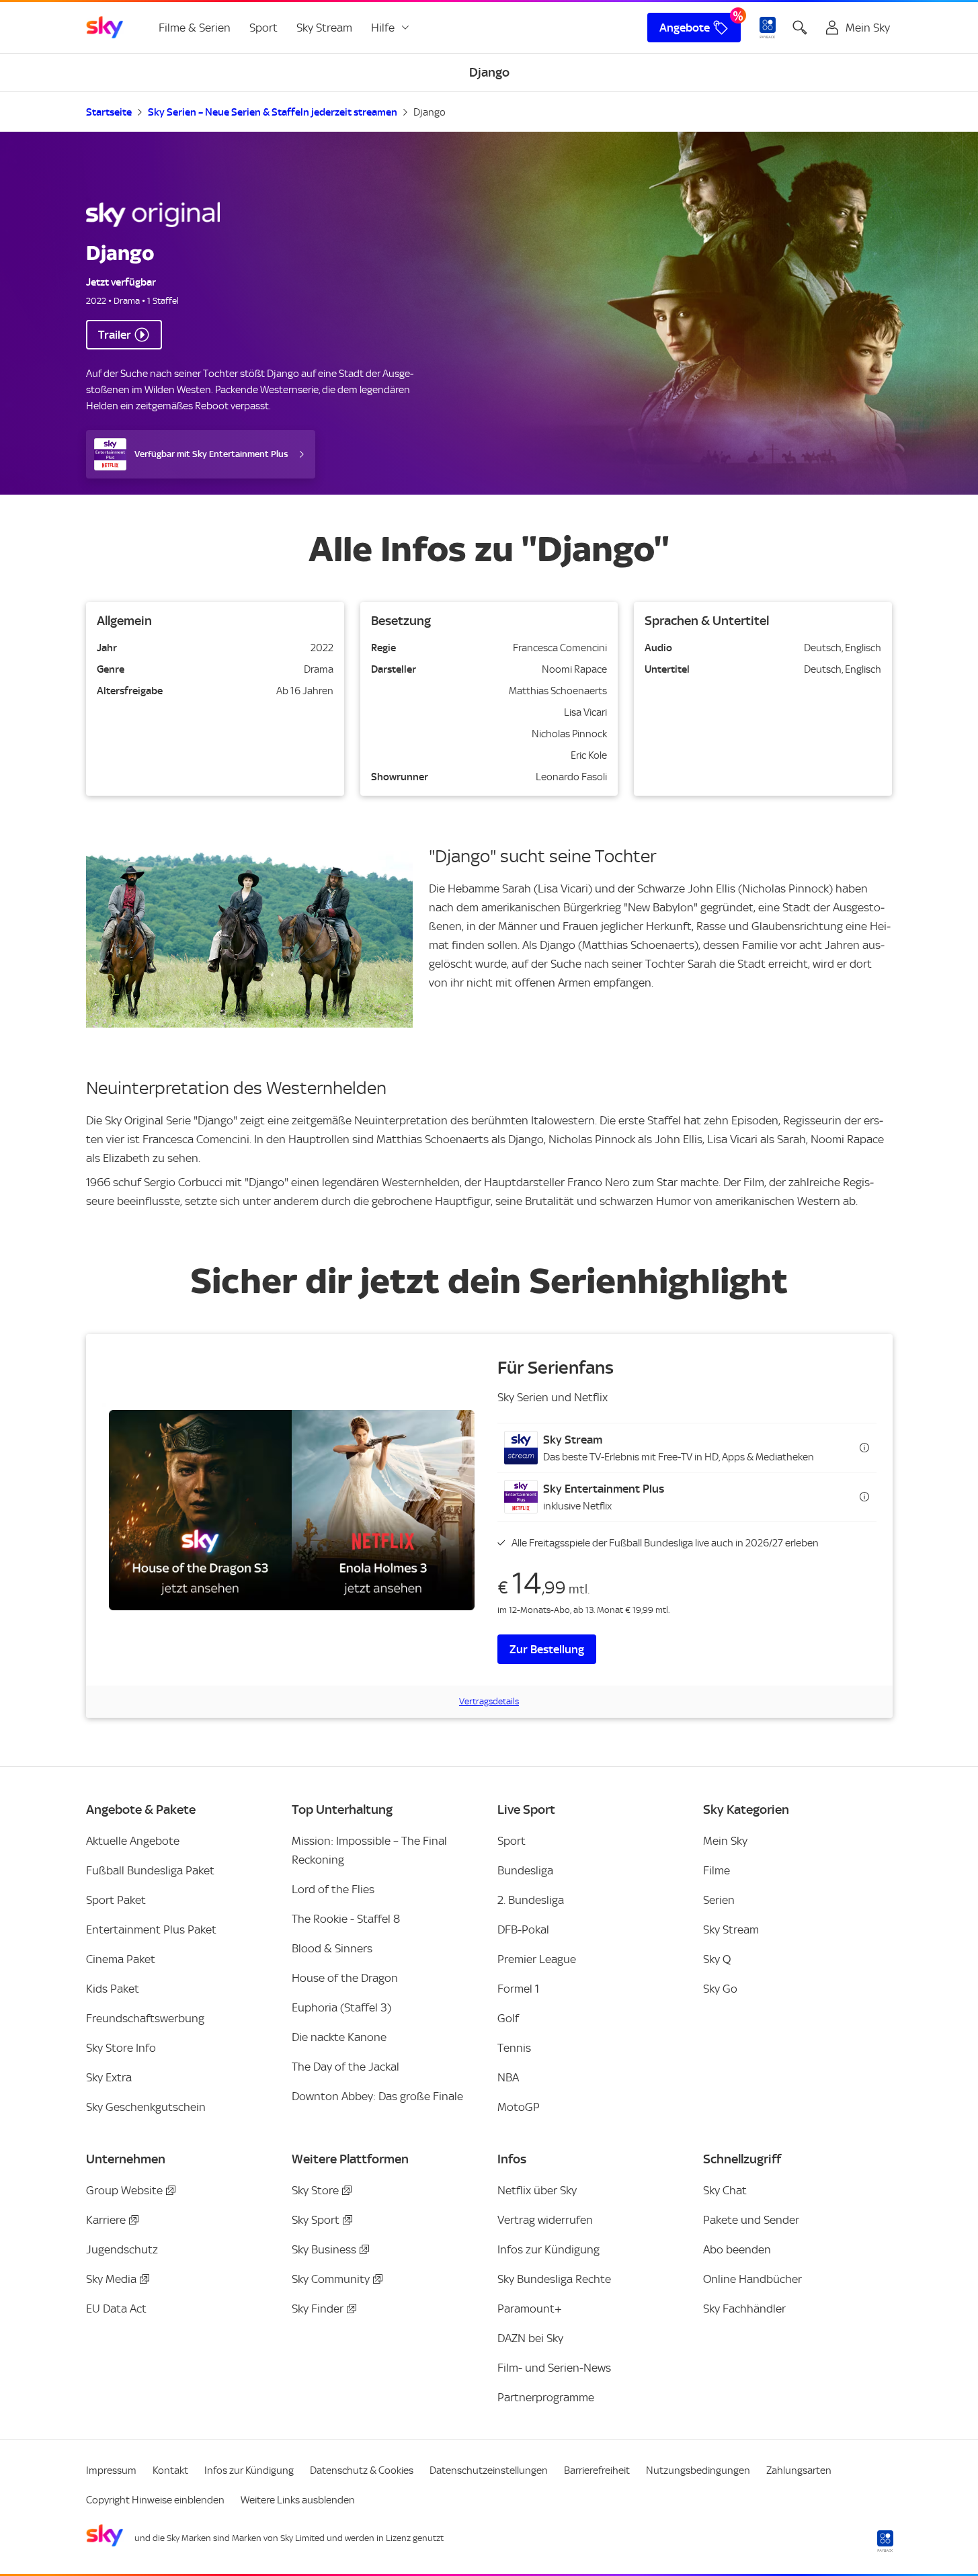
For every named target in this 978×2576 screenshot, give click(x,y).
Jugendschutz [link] (122, 2249)
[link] (105, 28)
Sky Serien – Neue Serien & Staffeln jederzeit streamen (273, 112)
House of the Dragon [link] (345, 1978)
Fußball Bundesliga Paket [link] (150, 1870)
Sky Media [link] (111, 2279)
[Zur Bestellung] (292, 1510)
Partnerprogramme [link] (546, 2397)
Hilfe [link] (383, 28)
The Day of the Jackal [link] (345, 2067)
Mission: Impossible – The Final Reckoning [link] (369, 1850)
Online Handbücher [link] (752, 2279)
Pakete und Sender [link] (751, 2220)
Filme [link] (717, 1870)
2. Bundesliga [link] (531, 1900)
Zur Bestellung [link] (547, 1649)
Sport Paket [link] (116, 1900)
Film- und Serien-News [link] (554, 2368)
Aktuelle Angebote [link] (133, 1841)
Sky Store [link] (315, 2190)
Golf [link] (508, 2018)
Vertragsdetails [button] (489, 1701)
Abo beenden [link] (737, 2249)
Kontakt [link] (170, 2470)
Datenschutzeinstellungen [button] (489, 2470)
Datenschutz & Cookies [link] (362, 2470)
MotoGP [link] (519, 2107)
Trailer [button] (115, 335)
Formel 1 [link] (518, 1989)
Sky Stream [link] (324, 28)
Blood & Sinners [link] (332, 1948)
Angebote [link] (685, 28)
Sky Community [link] (331, 2279)
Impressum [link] (111, 2470)
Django (430, 112)
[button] (687, 1448)
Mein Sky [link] (725, 1841)
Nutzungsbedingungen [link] (698, 2470)
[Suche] (800, 28)
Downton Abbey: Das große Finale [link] (377, 2096)
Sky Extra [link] (109, 2077)
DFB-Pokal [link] (523, 1929)
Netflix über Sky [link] (537, 2190)
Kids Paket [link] (113, 1989)
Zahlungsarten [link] (799, 2470)
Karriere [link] (106, 2220)
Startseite (109, 112)
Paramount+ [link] (530, 2309)
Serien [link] (719, 1900)
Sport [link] (263, 28)
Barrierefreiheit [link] (597, 2470)
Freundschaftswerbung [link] (145, 2018)
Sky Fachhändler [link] (744, 2309)
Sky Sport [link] (316, 2220)
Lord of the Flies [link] (333, 1889)
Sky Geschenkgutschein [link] (146, 2107)
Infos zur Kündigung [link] (548, 2249)
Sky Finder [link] (318, 2309)
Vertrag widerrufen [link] (545, 2220)
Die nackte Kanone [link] (339, 2037)
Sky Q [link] (717, 1959)
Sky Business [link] (324, 2249)
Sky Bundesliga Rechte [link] (554, 2279)
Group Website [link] (124, 2190)
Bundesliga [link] (525, 1870)
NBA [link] (508, 2077)
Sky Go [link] (720, 1989)
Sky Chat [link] (725, 2190)
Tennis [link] (514, 2048)
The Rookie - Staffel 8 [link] (346, 1919)
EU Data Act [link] (116, 2309)
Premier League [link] (537, 1959)
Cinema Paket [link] (121, 1959)
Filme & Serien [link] (195, 28)
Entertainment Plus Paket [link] (151, 1929)
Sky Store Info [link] (121, 2048)
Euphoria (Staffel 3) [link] (341, 2007)
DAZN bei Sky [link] (530, 2338)
